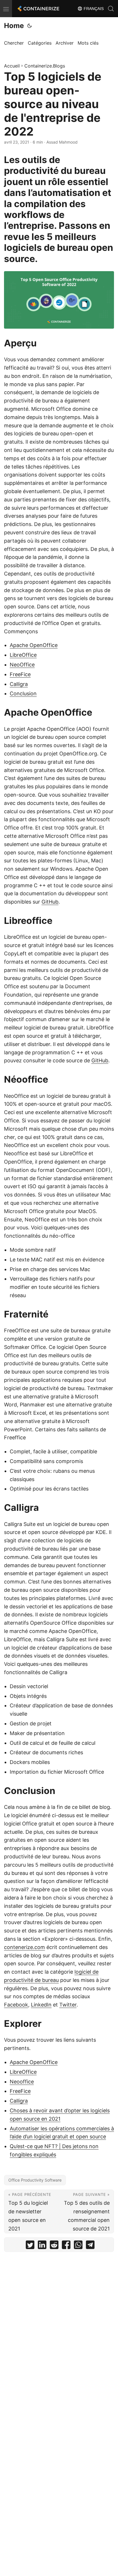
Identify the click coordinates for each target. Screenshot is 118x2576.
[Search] (111, 9)
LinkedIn (41, 2005)
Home (14, 26)
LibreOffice (23, 655)
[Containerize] (38, 9)
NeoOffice (22, 665)
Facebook (16, 2005)
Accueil (12, 66)
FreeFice (20, 674)
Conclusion (23, 693)
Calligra (19, 684)
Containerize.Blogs (45, 66)
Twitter (68, 2005)
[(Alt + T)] (29, 26)
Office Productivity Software (35, 2180)
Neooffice (22, 2082)
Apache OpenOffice (34, 645)
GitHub (50, 902)
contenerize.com (24, 1947)
